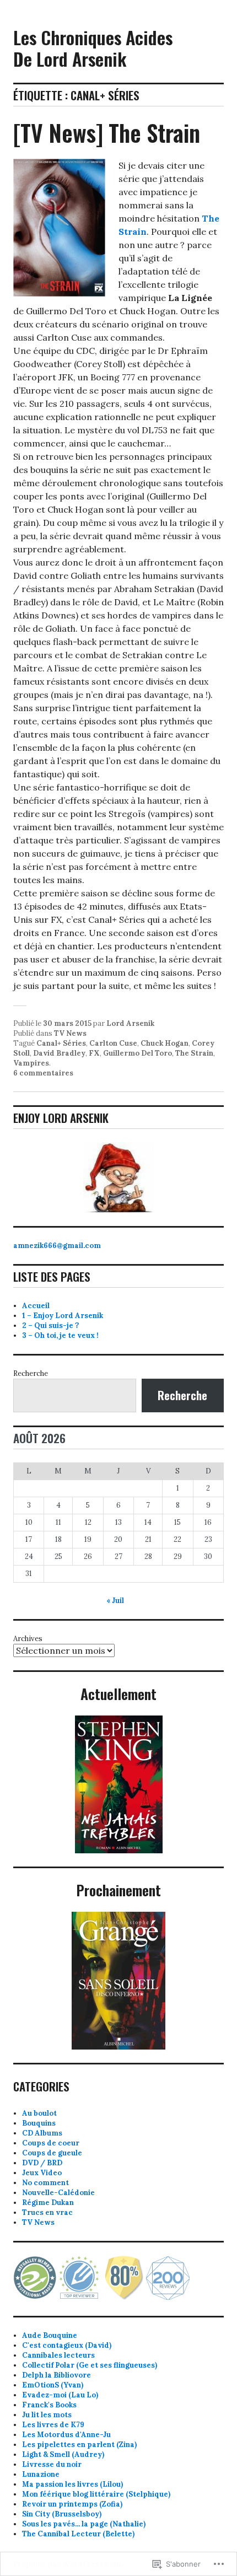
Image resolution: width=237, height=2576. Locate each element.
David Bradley (59, 1053)
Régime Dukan (48, 2203)
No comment (45, 2183)
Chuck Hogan (165, 1043)
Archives (28, 1639)
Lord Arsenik (130, 1023)
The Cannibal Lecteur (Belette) (78, 2534)
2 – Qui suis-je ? (50, 1325)
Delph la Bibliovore (56, 2375)
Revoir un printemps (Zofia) (72, 2504)
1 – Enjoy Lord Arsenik (63, 1316)
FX (94, 1053)
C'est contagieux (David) (67, 2345)
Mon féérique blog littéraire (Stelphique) (96, 2494)
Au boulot (39, 2113)
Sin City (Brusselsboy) (62, 2514)
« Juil (115, 1601)
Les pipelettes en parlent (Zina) (79, 2445)
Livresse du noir (52, 2464)
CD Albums (42, 2133)
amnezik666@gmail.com (57, 1246)
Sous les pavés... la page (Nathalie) (84, 2524)
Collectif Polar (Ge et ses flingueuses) (90, 2365)
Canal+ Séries (61, 1043)
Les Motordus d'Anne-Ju (66, 2435)
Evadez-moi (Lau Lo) (60, 2395)
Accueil (36, 1306)
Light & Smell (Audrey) (63, 2454)
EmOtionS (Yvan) (53, 2385)
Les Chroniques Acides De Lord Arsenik (93, 48)
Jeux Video (42, 2173)
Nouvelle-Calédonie (58, 2193)
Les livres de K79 (53, 2425)
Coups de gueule (52, 2153)
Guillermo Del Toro (138, 1053)
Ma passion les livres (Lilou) (72, 2484)
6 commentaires (43, 1073)
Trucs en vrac (47, 2212)
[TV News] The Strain (107, 132)
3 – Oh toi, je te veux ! (60, 1335)
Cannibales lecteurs (58, 2355)
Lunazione (41, 2474)
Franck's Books (49, 2405)
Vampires (31, 1063)
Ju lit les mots (47, 2415)
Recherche (31, 1373)
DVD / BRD (42, 2163)
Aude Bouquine (50, 2335)
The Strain (194, 1053)
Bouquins (39, 2123)
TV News (70, 1033)
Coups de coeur (51, 2143)
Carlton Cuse (113, 1043)
